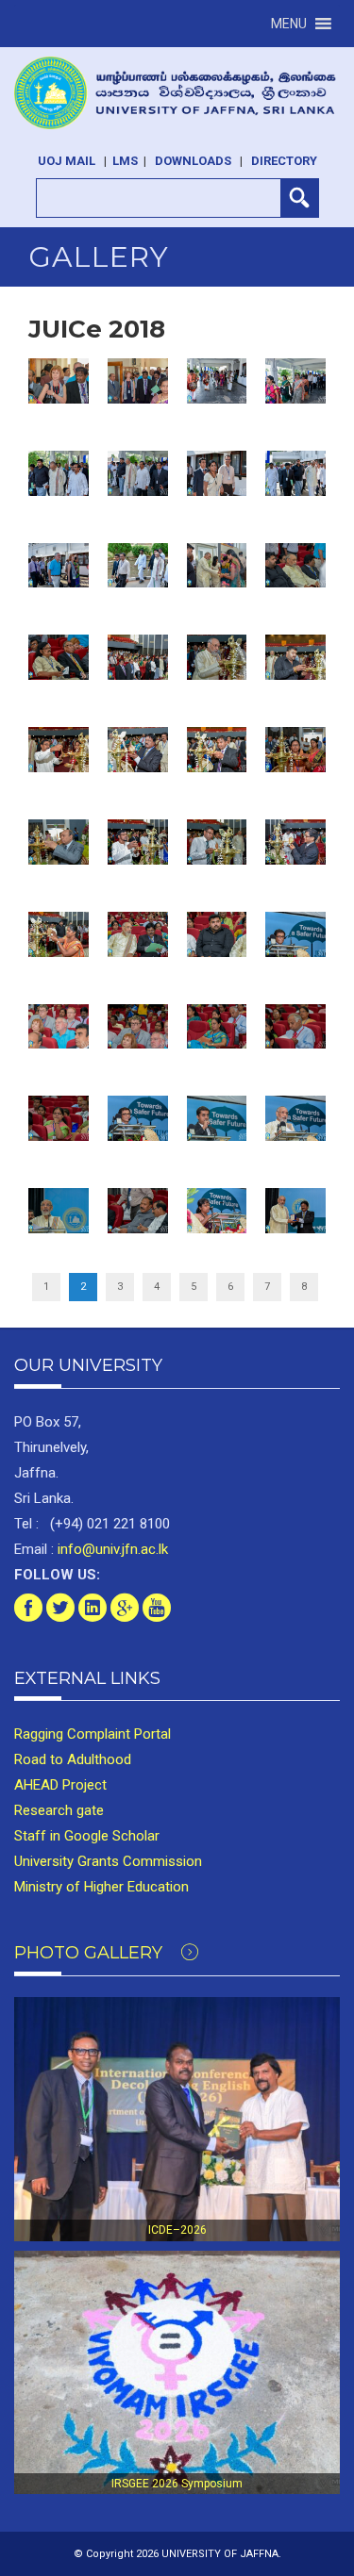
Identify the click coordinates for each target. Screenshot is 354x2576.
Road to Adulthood (73, 1759)
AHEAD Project (60, 1785)
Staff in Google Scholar (87, 1836)
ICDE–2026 (177, 2230)
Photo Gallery (91, 1953)
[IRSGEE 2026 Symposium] (177, 2373)
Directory (284, 161)
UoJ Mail (67, 161)
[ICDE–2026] (177, 2119)
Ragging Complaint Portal (93, 1734)
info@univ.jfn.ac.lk (111, 1549)
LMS (125, 161)
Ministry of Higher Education (101, 1887)
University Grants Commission (108, 1861)
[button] (289, 24)
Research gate (59, 1810)
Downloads (193, 161)
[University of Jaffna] (177, 93)
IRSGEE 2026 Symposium (177, 2484)
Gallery (99, 257)
